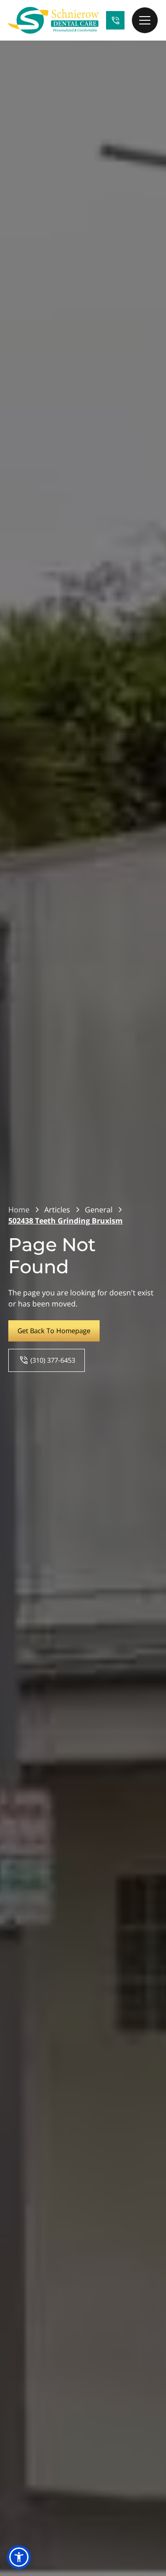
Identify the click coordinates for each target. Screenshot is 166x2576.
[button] (145, 20)
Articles (57, 1210)
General (99, 1210)
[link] (53, 20)
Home (19, 1210)
